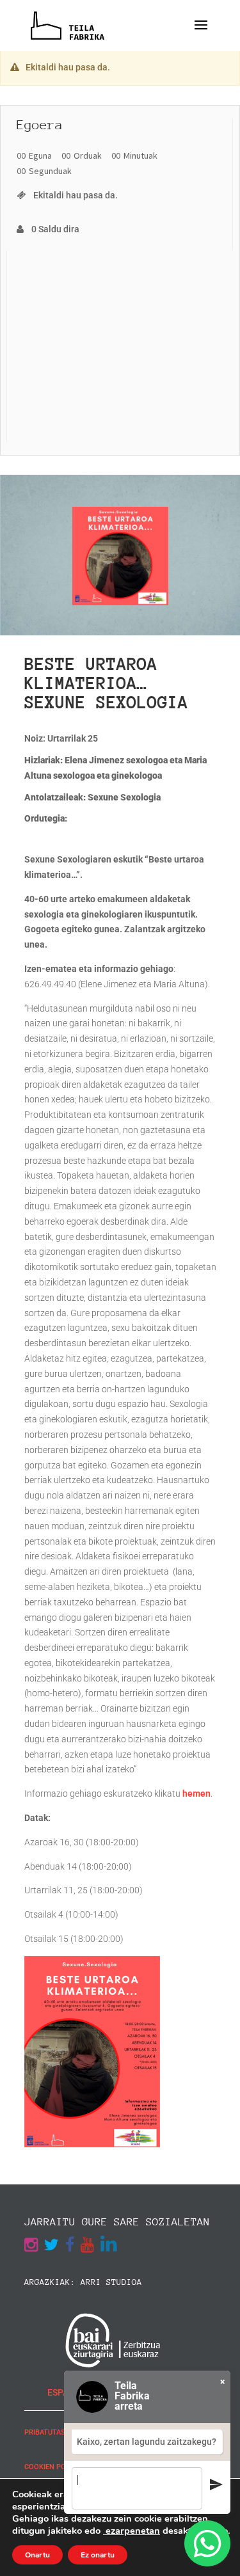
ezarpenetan (132, 2531)
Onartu (37, 2555)
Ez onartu (98, 2555)
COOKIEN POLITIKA (56, 2467)
